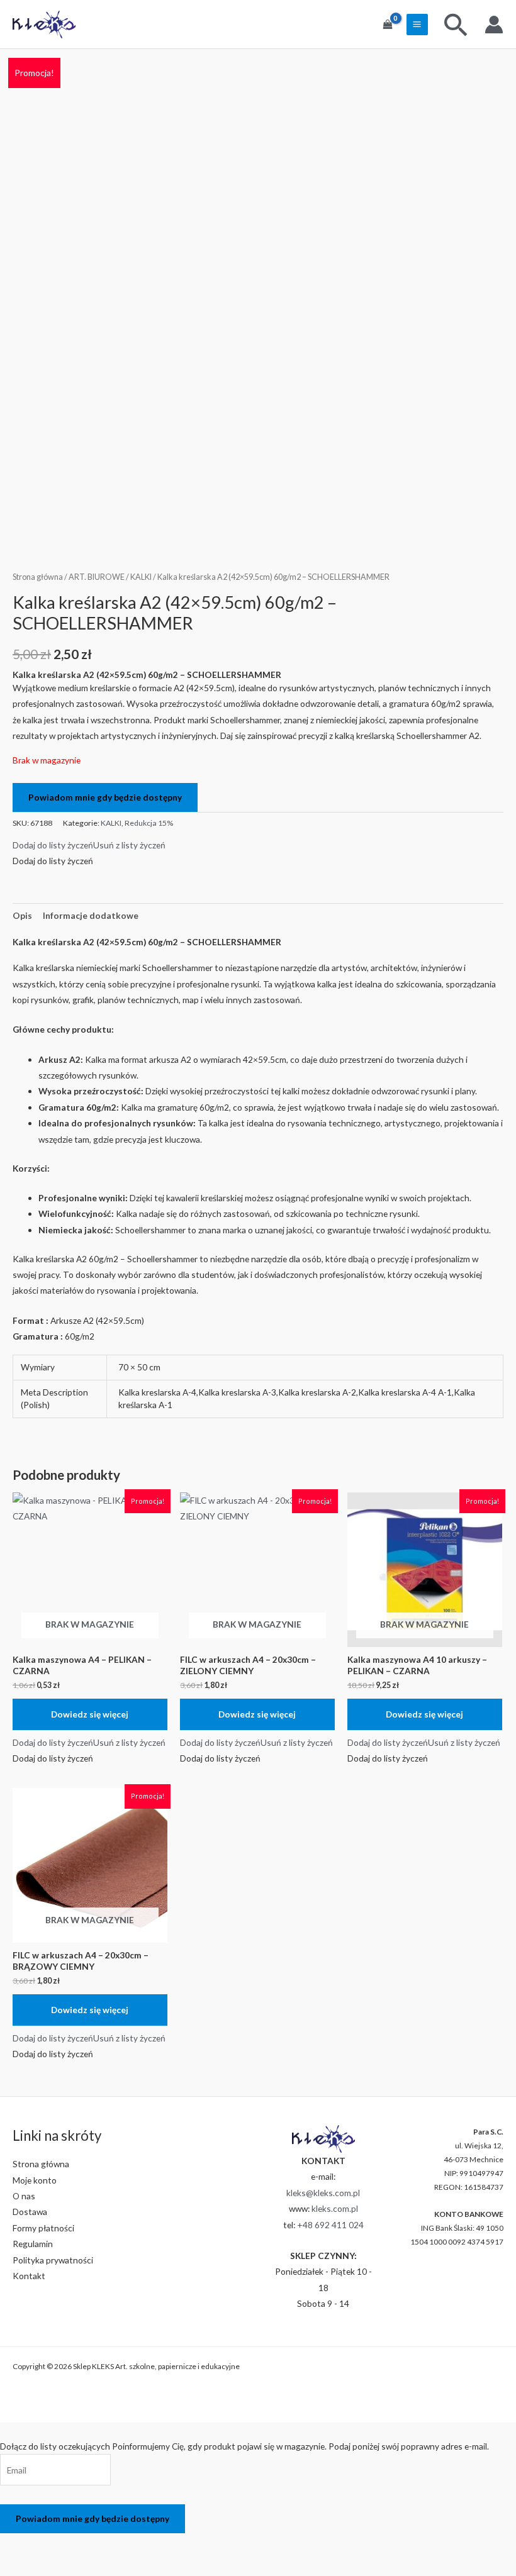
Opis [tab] (22, 915)
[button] (89, 845)
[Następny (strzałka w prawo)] (49, 2566)
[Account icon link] (494, 25)
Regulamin (33, 2244)
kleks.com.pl (335, 2208)
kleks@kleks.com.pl (323, 2193)
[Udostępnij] (82, 2545)
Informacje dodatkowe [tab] (91, 915)
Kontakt (29, 2276)
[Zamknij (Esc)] (116, 2545)
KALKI (141, 577)
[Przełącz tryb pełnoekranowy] (49, 2545)
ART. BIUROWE (97, 577)
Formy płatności (43, 2228)
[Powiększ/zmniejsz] (16, 2545)
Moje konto (35, 2180)
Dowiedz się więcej (90, 1714)
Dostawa (30, 2212)
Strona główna (38, 577)
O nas (24, 2196)
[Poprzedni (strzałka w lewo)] (16, 2566)
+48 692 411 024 (330, 2225)
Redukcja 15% (149, 823)
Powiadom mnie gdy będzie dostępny (105, 797)
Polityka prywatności (53, 2260)
